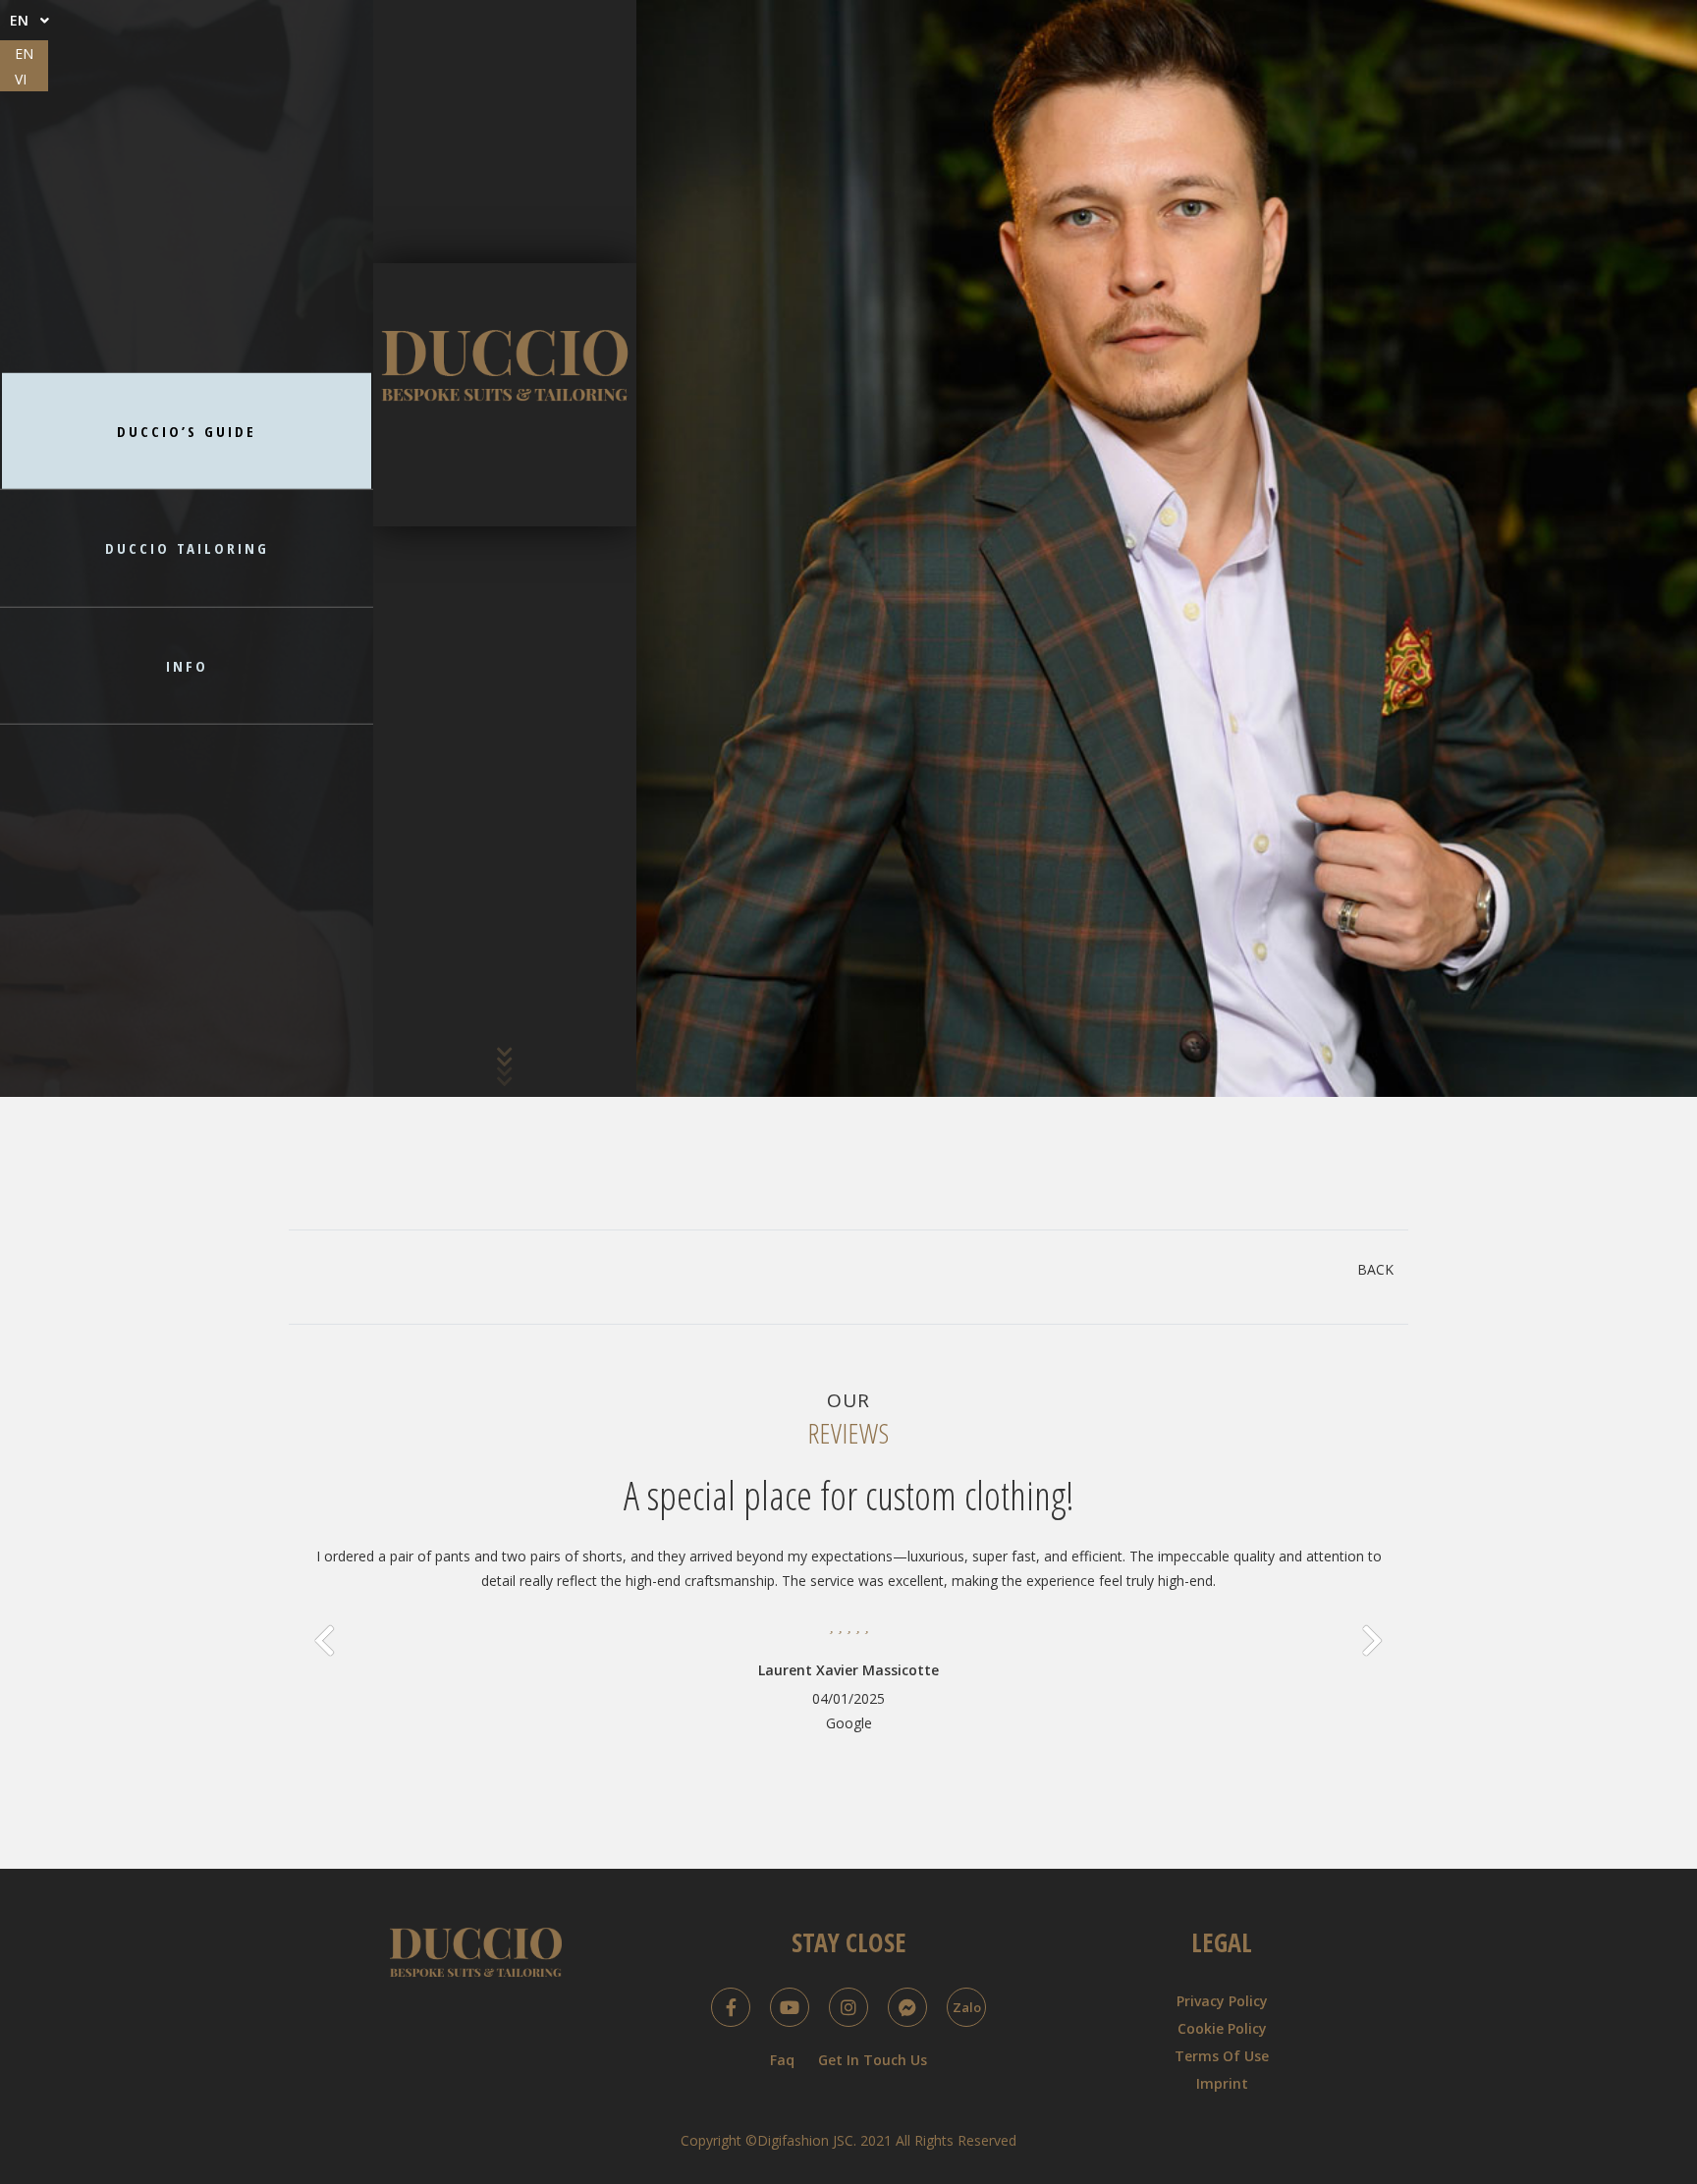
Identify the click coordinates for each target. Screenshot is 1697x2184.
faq (782, 2060)
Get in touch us (873, 2060)
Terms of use (1222, 2056)
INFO (187, 665)
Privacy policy (1222, 2001)
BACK (1375, 1269)
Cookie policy (1222, 2028)
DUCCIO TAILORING (187, 548)
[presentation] (325, 1641)
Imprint (1222, 2083)
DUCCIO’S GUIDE (187, 430)
